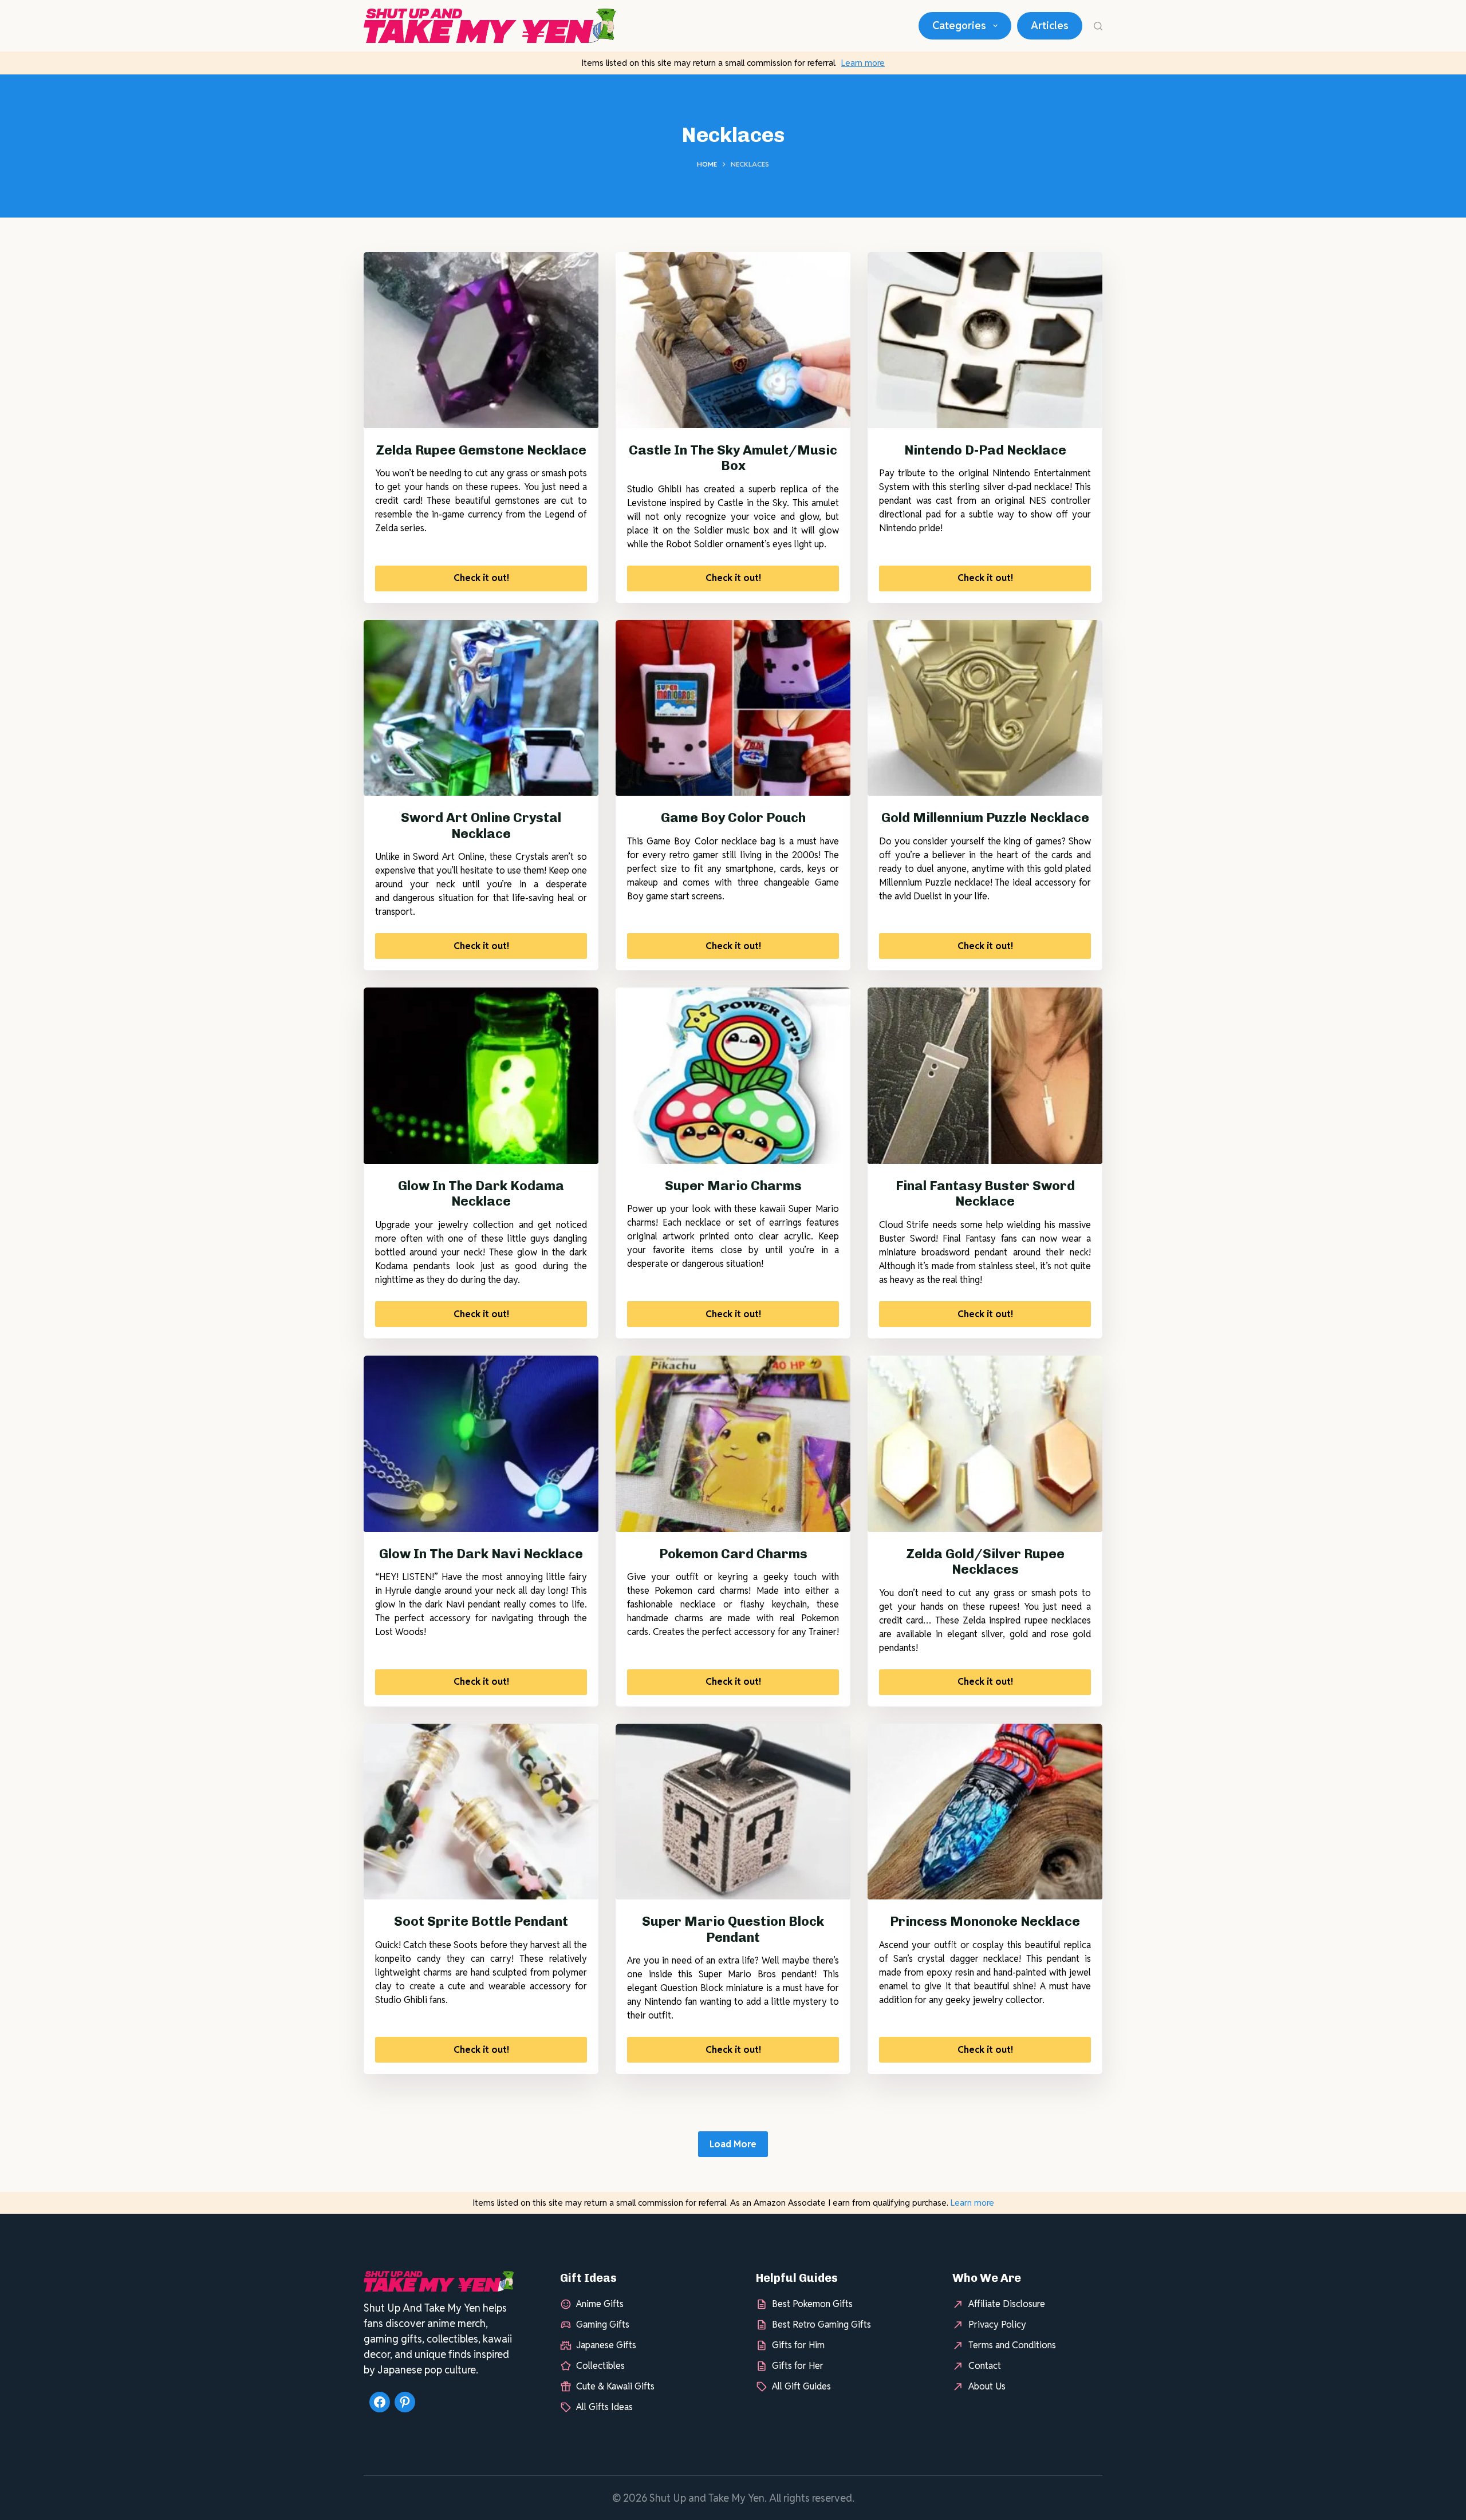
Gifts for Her (798, 2366)
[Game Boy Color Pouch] (733, 708)
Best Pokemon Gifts (812, 2304)
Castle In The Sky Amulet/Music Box (733, 458)
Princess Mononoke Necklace (985, 1921)
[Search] (1098, 26)
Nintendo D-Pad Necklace (985, 450)
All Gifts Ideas (604, 2407)
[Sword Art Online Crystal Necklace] (481, 708)
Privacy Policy (997, 2325)
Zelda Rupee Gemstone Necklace (481, 450)
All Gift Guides (801, 2386)
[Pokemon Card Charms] (733, 1444)
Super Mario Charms (733, 1186)
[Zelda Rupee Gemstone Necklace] (481, 340)
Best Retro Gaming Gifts (821, 2325)
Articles (1050, 25)
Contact (985, 2366)
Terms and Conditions (1012, 2345)
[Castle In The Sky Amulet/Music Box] (733, 340)
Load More (733, 2144)
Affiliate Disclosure (1007, 2304)
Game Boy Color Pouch (733, 817)
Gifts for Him (798, 2345)
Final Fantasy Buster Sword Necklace (985, 1194)
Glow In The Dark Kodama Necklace (481, 1194)
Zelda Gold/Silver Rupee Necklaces (985, 1562)
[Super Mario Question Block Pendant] (733, 1812)
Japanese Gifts (606, 2345)
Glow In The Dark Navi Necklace (481, 1554)
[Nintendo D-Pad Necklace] (985, 340)
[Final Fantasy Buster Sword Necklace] (985, 1076)
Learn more (863, 63)
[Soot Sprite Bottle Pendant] (481, 1812)
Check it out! (481, 578)
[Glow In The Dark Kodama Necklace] (481, 1076)
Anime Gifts (600, 2304)
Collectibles (600, 2366)
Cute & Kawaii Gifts (615, 2386)
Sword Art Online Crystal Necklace (481, 825)
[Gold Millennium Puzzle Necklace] (985, 708)
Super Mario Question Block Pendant (733, 1929)
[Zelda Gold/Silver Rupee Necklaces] (985, 1444)
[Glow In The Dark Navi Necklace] (481, 1444)
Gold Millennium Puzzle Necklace (985, 817)
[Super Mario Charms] (733, 1076)
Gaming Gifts (603, 2325)
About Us (987, 2386)
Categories (959, 25)
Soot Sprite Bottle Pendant (481, 1921)
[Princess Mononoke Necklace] (985, 1812)
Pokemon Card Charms (733, 1554)
